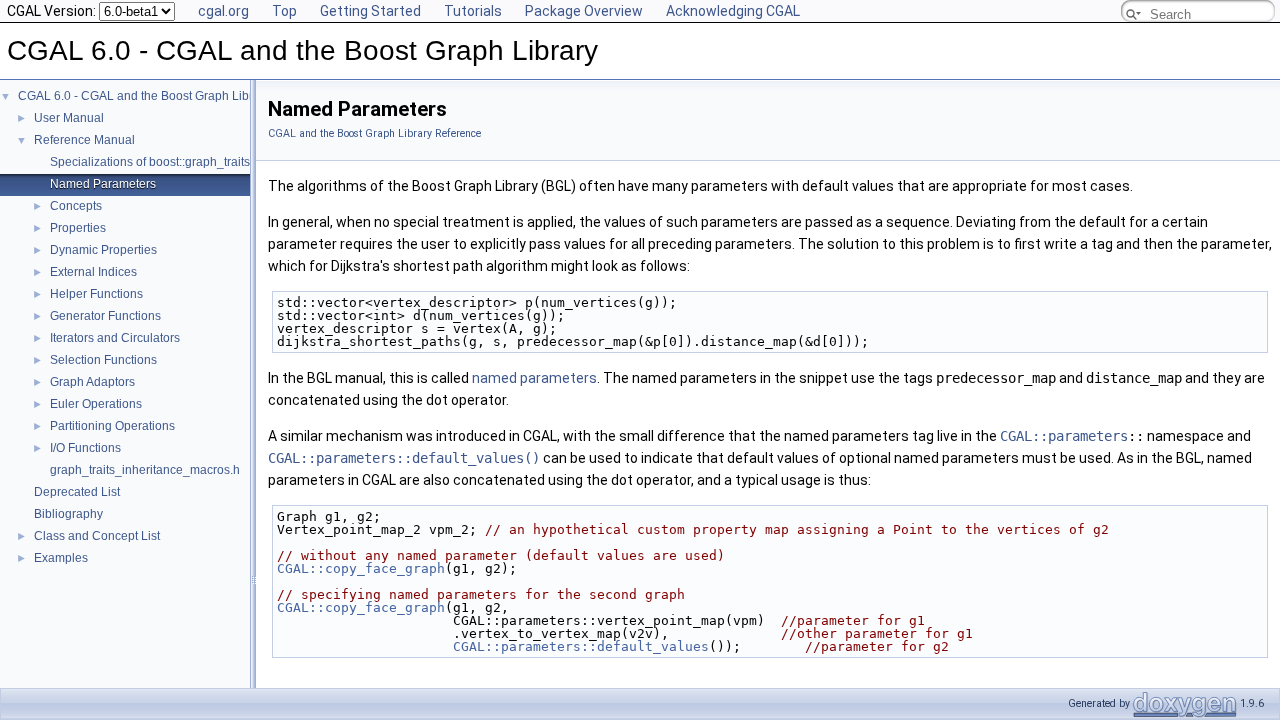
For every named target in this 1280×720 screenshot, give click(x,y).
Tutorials (473, 11)
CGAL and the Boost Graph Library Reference (374, 133)
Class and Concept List (97, 536)
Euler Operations (96, 404)
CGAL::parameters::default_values (581, 646)
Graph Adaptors (92, 382)
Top (284, 11)
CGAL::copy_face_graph (361, 568)
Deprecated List (77, 492)
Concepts (76, 206)
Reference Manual (84, 140)
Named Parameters (103, 184)
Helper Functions (96, 294)
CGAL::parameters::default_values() (404, 458)
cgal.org (223, 11)
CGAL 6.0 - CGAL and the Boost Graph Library (144, 96)
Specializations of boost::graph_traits (150, 162)
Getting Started (370, 11)
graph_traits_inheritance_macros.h (145, 470)
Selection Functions (103, 360)
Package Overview (584, 11)
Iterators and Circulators (115, 338)
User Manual (69, 118)
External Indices (93, 272)
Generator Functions (105, 316)
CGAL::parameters (1064, 436)
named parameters (534, 378)
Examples (61, 558)
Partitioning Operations (112, 426)
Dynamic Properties (103, 250)
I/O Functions (85, 448)
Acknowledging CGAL (733, 11)
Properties (78, 228)
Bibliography (68, 514)
